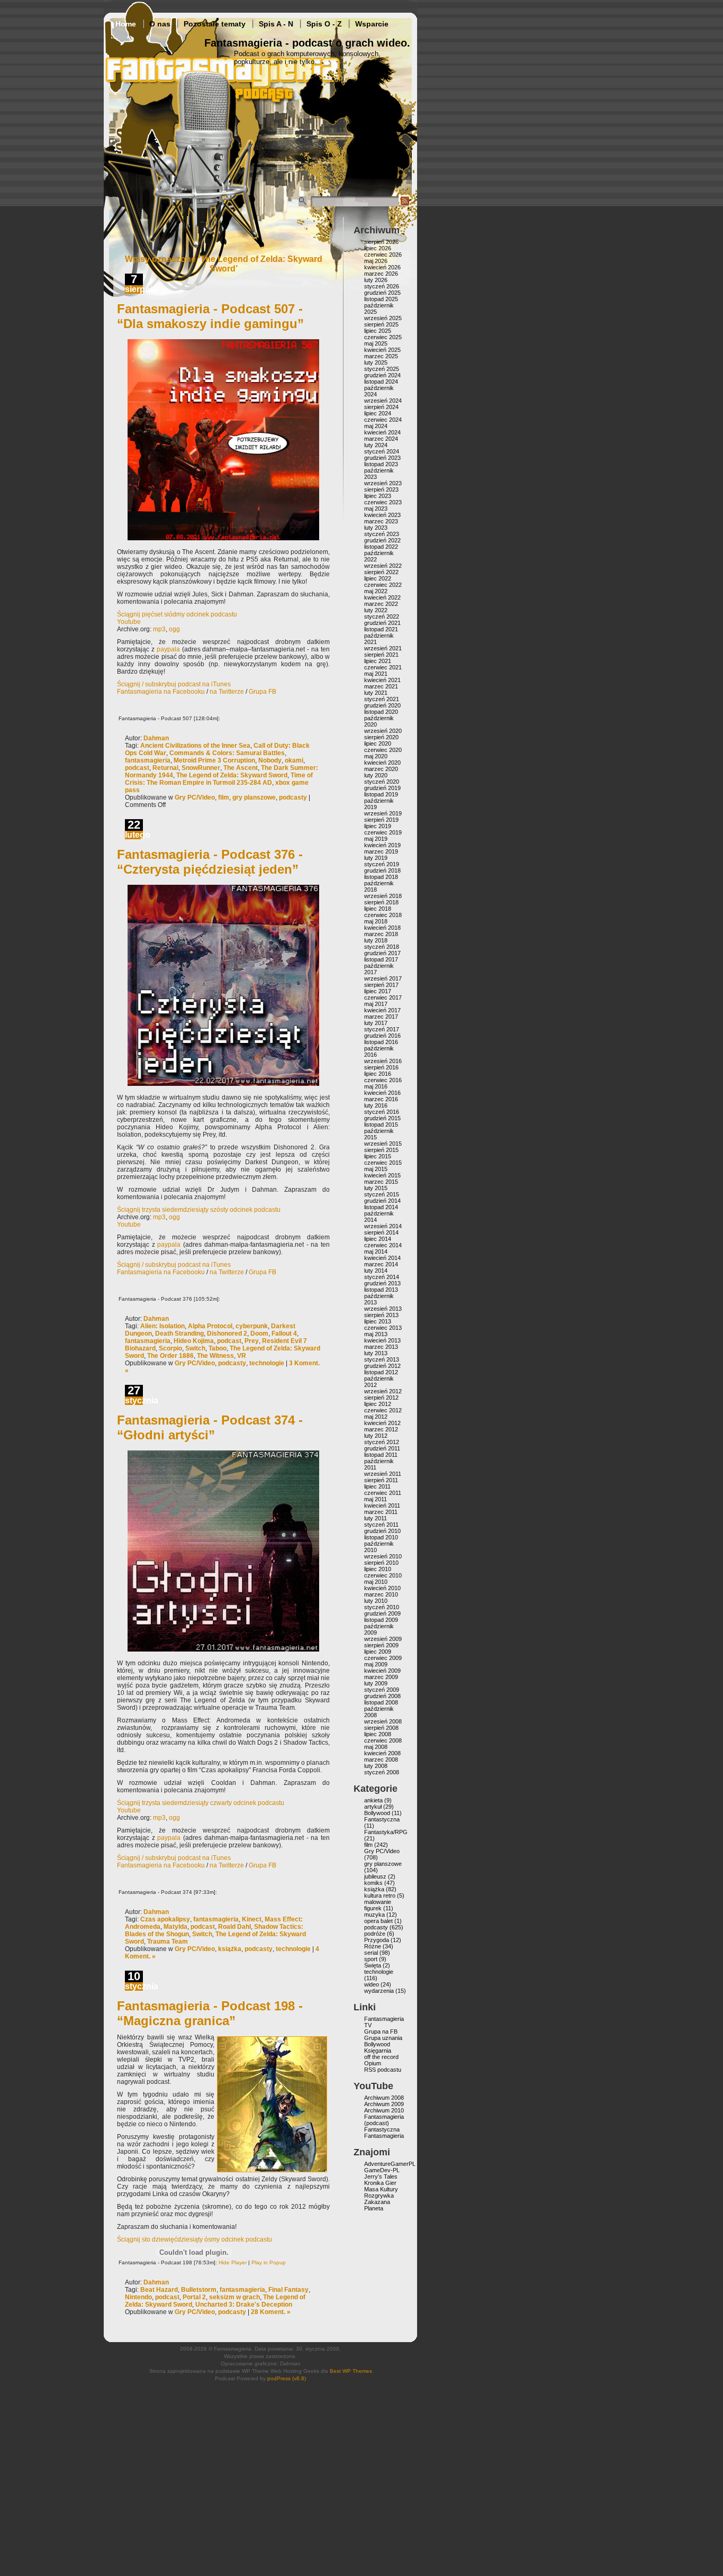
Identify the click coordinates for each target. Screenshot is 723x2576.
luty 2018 (376, 940)
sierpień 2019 (381, 820)
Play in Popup (269, 2262)
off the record (381, 2057)
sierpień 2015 (381, 1150)
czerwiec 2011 (383, 1493)
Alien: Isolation (162, 1326)
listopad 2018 (381, 877)
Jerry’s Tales (381, 2176)
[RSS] (405, 204)
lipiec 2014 (378, 1239)
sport (371, 1959)
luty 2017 (376, 1023)
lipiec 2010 (378, 1569)
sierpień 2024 (381, 407)
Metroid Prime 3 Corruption (214, 760)
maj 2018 (376, 921)
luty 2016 (376, 1105)
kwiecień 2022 (382, 597)
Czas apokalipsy (165, 1919)
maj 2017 (376, 1004)
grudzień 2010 (382, 1531)
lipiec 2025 (378, 331)
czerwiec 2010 (383, 1575)
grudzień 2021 (382, 623)
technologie (267, 1363)
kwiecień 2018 (382, 928)
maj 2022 (376, 591)
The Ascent (241, 768)
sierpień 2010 (381, 1563)
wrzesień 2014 (383, 1226)
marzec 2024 (381, 439)
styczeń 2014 (382, 1277)
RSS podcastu (383, 2070)
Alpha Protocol (210, 1326)
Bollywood (377, 1813)
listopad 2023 (381, 464)
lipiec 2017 (378, 991)
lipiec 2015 (378, 1156)
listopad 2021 (381, 629)
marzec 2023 (381, 521)
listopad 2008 (381, 1702)
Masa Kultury (381, 2189)
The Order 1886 (170, 1356)
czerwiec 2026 (383, 255)
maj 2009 (376, 1664)
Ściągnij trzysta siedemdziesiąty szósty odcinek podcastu (199, 1210)
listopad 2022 (381, 547)
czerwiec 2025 (383, 337)
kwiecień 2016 (382, 1093)
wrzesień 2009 (383, 1639)
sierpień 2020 (381, 737)
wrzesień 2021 (383, 648)
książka (230, 1949)
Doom (259, 1334)
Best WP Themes (351, 2371)
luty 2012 (376, 1436)
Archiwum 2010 (384, 2110)
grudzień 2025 (382, 293)
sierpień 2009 (381, 1645)
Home (126, 24)
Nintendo (138, 2297)
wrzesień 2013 (383, 1309)
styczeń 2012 (382, 1442)
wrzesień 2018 (383, 896)
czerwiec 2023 (383, 502)
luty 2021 (376, 693)
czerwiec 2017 (383, 997)
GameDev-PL (382, 2170)
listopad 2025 (381, 299)
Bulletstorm (199, 2290)
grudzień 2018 (382, 870)
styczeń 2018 (382, 947)
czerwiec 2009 (383, 1658)
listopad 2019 (381, 794)
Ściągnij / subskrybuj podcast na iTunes (174, 684)
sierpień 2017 (381, 985)
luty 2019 (376, 858)
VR (242, 1356)
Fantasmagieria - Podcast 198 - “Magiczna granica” (210, 2013)
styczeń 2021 (382, 699)
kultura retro (380, 1895)
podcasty (293, 797)
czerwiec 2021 (383, 667)
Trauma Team (168, 1942)
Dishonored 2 (227, 1334)
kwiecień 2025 (382, 350)
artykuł (373, 1807)
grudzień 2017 (382, 953)
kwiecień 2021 (382, 680)
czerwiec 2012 (383, 1410)
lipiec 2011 (377, 1486)
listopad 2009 (381, 1620)
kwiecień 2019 (382, 845)
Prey (252, 1341)
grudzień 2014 (382, 1201)
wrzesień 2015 (383, 1144)
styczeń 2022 (382, 616)
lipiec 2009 (378, 1652)
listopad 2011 (381, 1455)
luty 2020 (376, 775)
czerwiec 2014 (383, 1245)
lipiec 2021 (378, 661)
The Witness (215, 1356)
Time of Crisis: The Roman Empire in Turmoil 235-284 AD (219, 779)
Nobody (270, 760)
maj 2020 (376, 756)
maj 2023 (376, 509)
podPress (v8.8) (287, 2378)
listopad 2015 (381, 1124)
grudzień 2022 (382, 540)
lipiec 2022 (378, 578)
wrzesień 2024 (383, 401)
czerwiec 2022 (383, 585)
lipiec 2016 (378, 1074)
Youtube (129, 622)
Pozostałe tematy (215, 24)
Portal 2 (194, 2297)
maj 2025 (376, 343)
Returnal (165, 768)
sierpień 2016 (381, 1067)
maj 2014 (376, 1251)
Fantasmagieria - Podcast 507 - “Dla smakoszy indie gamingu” (210, 316)
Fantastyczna (382, 1819)
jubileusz (375, 1876)
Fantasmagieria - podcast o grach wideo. (307, 43)
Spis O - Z (324, 24)
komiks (373, 1883)
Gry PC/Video (195, 797)
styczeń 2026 (382, 286)
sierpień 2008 (381, 1728)
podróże (375, 1934)
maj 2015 (376, 1169)
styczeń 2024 (382, 451)
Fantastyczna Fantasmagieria (384, 2133)
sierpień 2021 (381, 655)
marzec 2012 (381, 1429)
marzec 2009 (381, 1677)
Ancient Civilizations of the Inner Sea (195, 746)
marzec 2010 (381, 1594)
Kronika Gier (380, 2183)
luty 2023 (376, 528)
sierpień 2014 (381, 1232)
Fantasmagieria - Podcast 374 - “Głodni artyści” (210, 1427)
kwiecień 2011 (382, 1505)
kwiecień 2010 (382, 1588)
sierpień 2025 (381, 324)
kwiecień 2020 (382, 763)
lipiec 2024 (378, 413)
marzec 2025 (381, 356)
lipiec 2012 (378, 1404)
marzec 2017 (381, 1017)
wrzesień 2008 (383, 1721)
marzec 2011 (381, 1512)
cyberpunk (252, 1326)
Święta (373, 1965)
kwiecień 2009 (382, 1671)
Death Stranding (179, 1334)
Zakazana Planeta (377, 2205)
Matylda (175, 1927)
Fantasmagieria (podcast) (384, 2120)
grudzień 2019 (382, 788)
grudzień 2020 (382, 705)
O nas (160, 24)
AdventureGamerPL (390, 2164)
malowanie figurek (378, 1905)
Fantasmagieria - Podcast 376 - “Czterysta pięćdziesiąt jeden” (210, 862)
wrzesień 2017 (383, 978)
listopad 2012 (381, 1372)
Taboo (218, 1348)
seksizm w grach (234, 2297)
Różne (373, 1946)
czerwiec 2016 (383, 1080)
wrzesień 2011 (383, 1474)
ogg (174, 629)
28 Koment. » (271, 2312)
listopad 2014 (381, 1207)
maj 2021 (376, 674)
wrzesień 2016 (383, 1061)
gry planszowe (254, 797)
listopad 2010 (381, 1537)
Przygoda (377, 1940)
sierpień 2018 (381, 902)
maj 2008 (376, 1747)
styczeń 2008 (382, 1772)
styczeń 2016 (382, 1112)
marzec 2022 (381, 604)
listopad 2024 (381, 382)
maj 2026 (376, 261)
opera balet (378, 1921)
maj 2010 (376, 1582)
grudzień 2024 (382, 375)
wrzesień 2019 (383, 813)
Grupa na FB (381, 2031)
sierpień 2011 (381, 1480)
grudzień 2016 (382, 1036)
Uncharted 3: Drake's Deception (244, 2305)
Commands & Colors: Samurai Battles (227, 753)
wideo (372, 1984)
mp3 (159, 629)
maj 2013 (376, 1334)
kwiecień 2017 (382, 1010)
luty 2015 (376, 1188)
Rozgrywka (379, 2196)
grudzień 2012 (382, 1366)
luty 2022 (376, 610)
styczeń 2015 (382, 1194)
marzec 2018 (381, 934)
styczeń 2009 (382, 1690)
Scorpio (170, 1348)
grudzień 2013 (382, 1283)
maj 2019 (376, 839)
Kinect (252, 1919)
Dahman (156, 738)
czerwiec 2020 (383, 750)
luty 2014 (376, 1271)
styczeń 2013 (382, 1359)
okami (294, 760)
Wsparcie (372, 24)
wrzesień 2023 (383, 483)
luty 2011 (376, 1518)
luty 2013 (376, 1353)
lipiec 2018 (378, 909)
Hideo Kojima (194, 1341)
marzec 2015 (381, 1182)
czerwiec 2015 (383, 1163)
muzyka (374, 1915)
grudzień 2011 (382, 1448)
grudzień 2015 (382, 1118)
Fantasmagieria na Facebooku (161, 692)
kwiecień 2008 (382, 1753)
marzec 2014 (381, 1264)
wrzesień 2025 (383, 318)
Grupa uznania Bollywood (383, 2041)
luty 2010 (376, 1601)
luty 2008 (376, 1766)
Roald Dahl (234, 1927)
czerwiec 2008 (383, 1740)
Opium (373, 2063)
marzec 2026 (381, 274)
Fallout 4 (284, 1334)
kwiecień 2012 (382, 1423)
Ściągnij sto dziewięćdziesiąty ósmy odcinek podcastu (195, 2239)
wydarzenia (379, 1991)
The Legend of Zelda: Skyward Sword (232, 775)
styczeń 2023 (382, 534)
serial (371, 1953)
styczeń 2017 (382, 1029)
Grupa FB (263, 692)
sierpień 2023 (381, 489)
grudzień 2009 (382, 1613)
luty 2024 (376, 445)
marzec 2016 (381, 1099)
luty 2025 (376, 362)
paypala (168, 649)
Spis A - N (276, 24)
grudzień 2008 (382, 1696)
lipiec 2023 (378, 496)
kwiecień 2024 (382, 432)
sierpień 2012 (381, 1398)
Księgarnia (378, 2051)
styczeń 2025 (382, 369)
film (224, 797)
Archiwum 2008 (384, 2098)
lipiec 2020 (378, 743)
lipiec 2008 (378, 1734)
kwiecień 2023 (382, 515)
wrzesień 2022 (383, 566)
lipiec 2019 (378, 826)
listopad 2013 (381, 1290)
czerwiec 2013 (383, 1328)
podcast (137, 768)
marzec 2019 (381, 851)
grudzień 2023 (382, 458)
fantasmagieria (148, 760)
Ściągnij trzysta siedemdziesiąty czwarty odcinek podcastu (201, 1803)
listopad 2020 (381, 712)
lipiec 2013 (378, 1321)
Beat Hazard (159, 2290)
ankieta (373, 1800)
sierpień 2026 (381, 242)
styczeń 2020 (382, 782)
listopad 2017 (381, 959)
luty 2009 (376, 1683)
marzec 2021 (381, 686)
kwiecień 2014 (382, 1258)
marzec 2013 (381, 1347)
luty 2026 (376, 280)
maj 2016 (376, 1086)
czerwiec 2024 (383, 420)
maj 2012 (376, 1417)
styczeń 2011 (381, 1525)
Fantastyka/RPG (386, 1832)
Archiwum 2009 (384, 2104)
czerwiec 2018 (383, 915)
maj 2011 (376, 1499)
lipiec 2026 (378, 248)
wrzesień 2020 (383, 731)
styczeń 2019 (382, 864)
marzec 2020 (381, 769)
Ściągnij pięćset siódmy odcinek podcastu (177, 614)
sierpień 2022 (381, 572)
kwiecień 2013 (382, 1340)
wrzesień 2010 (383, 1556)
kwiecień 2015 (382, 1175)
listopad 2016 (381, 1042)
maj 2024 (376, 426)
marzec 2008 (381, 1759)
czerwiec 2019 (383, 832)
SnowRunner (201, 768)
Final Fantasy (288, 2290)
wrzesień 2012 (383, 1391)
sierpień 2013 (381, 1315)
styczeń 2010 (382, 1607)
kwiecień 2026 (382, 267)
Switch (195, 1348)
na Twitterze (227, 692)
